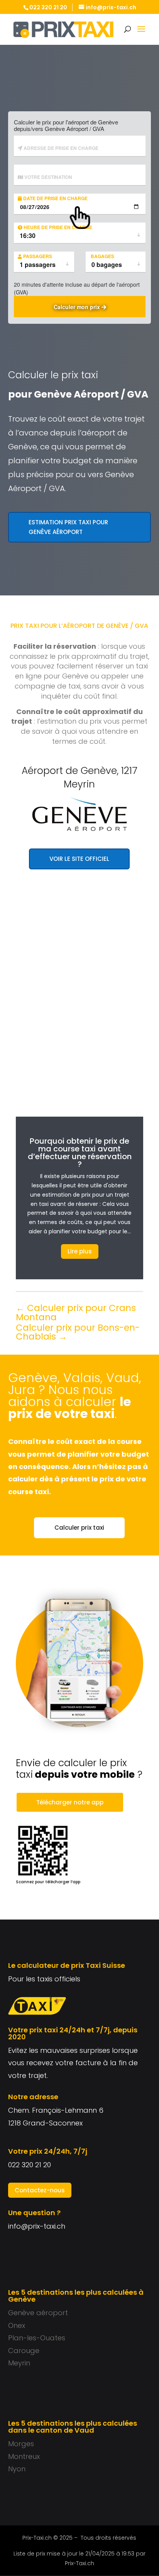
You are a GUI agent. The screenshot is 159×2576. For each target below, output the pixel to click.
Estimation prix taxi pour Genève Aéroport (68, 527)
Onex (17, 2325)
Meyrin (19, 2363)
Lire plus (80, 1251)
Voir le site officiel (79, 859)
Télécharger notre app (70, 1802)
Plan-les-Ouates (37, 2338)
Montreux (24, 2456)
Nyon (17, 2469)
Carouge (24, 2351)
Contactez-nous (40, 2190)
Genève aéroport (38, 2313)
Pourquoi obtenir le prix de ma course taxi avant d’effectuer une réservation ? (80, 1153)
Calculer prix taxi (79, 1528)
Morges (21, 2444)
